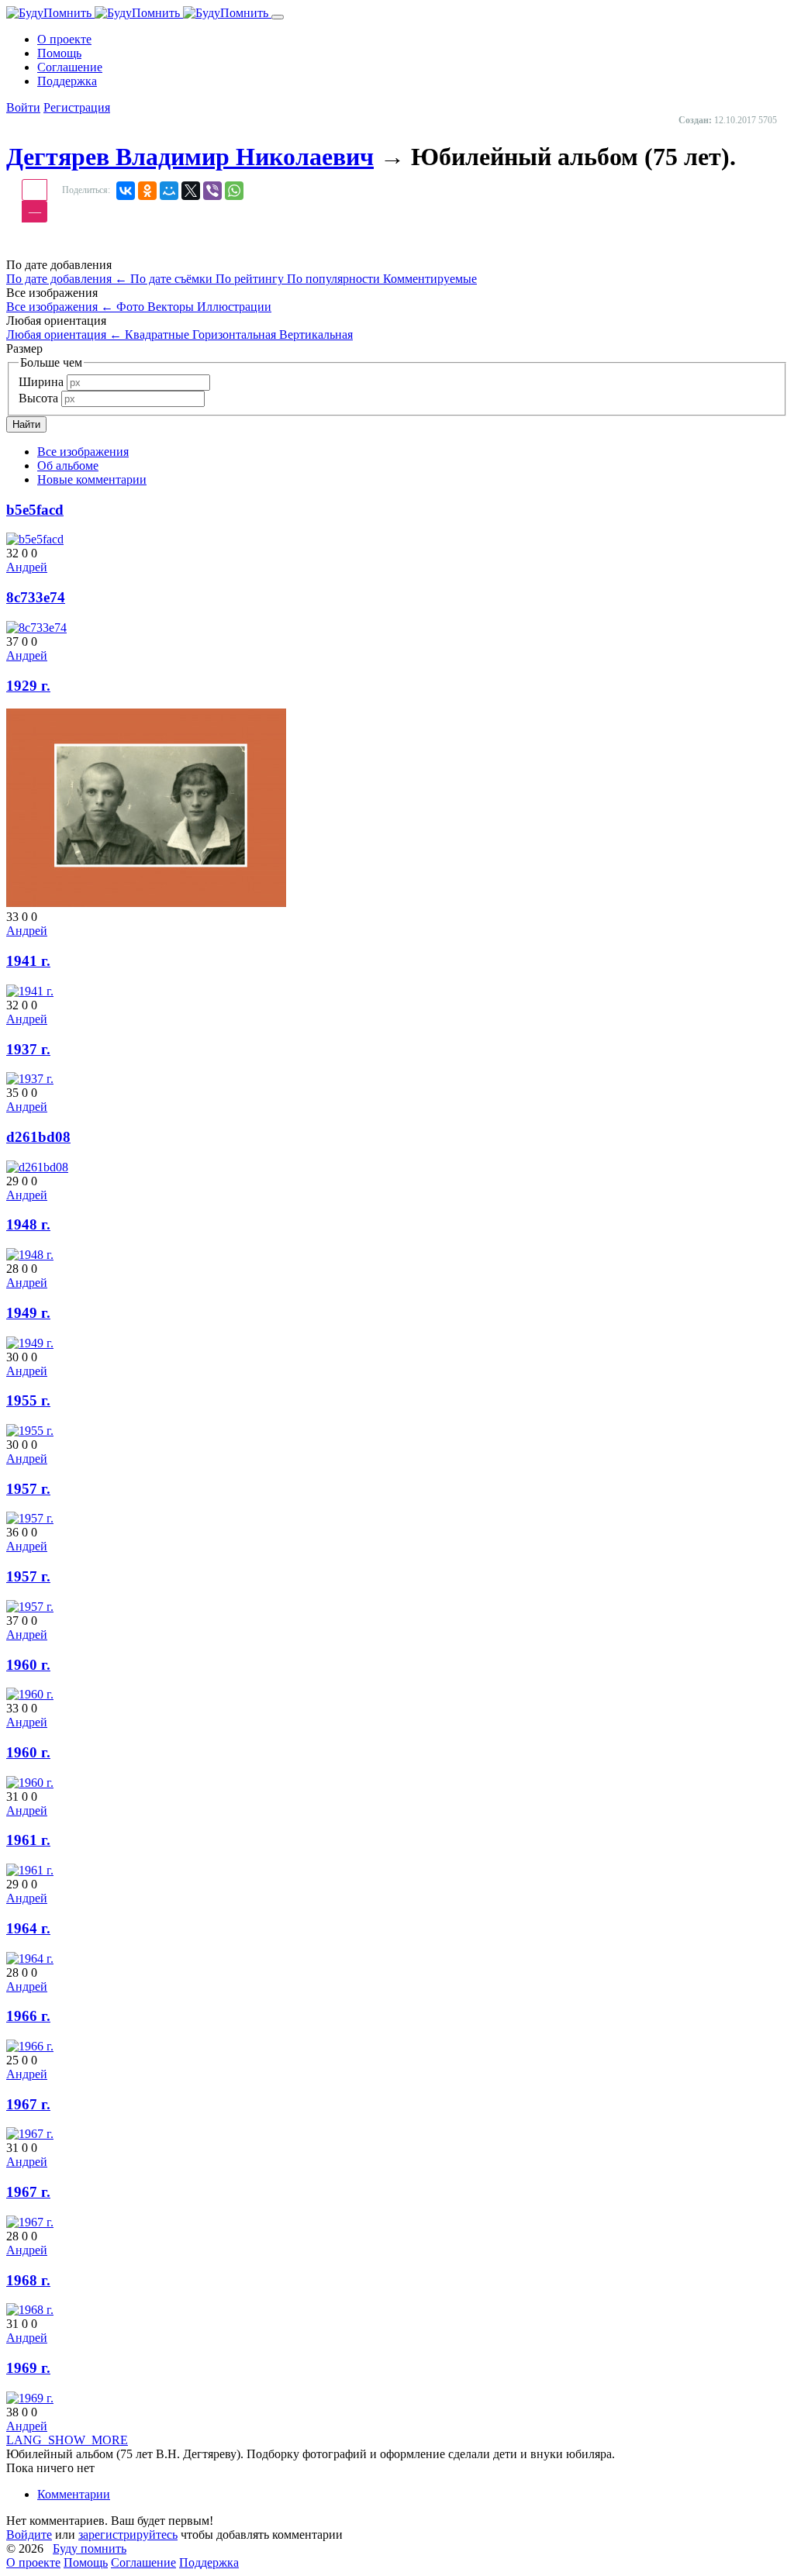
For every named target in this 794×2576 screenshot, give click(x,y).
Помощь (86, 2562)
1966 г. (28, 2016)
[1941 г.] (30, 991)
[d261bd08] (37, 1167)
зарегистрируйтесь (128, 2535)
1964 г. (28, 1928)
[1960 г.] (30, 1694)
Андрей (27, 567)
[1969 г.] (30, 2398)
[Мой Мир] (169, 191)
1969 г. (28, 2368)
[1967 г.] (30, 2134)
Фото (132, 307)
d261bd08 (38, 1137)
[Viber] (212, 191)
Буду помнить (90, 2548)
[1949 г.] (30, 1343)
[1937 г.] (30, 1079)
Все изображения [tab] (83, 452)
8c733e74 (36, 597)
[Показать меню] (278, 17)
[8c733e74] (36, 628)
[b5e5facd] (35, 539)
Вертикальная (316, 335)
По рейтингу (251, 279)
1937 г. (28, 1049)
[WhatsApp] (234, 191)
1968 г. (28, 2280)
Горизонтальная (236, 335)
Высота (38, 398)
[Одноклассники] (147, 191)
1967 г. (28, 2104)
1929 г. (28, 686)
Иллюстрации (234, 307)
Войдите (29, 2535)
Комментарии (74, 2494)
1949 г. (28, 1313)
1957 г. (28, 1489)
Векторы (172, 307)
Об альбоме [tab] (68, 466)
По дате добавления (67, 279)
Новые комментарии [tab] (92, 479)
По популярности (335, 279)
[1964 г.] (30, 1959)
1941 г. (28, 961)
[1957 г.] (30, 1518)
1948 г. (28, 1224)
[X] (191, 191)
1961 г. (28, 1840)
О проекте (33, 2562)
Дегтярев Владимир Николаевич (190, 157)
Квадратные (159, 335)
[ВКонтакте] (126, 191)
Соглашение (143, 2562)
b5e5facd (35, 510)
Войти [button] (23, 107)
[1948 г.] (30, 1255)
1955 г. (28, 1400)
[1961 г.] (30, 1870)
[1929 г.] (146, 903)
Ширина (41, 382)
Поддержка (209, 2562)
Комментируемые (430, 279)
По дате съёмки (173, 279)
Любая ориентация (64, 335)
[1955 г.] (30, 1431)
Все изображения (60, 307)
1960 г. (28, 1665)
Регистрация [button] (77, 107)
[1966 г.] (30, 2046)
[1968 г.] (30, 2310)
